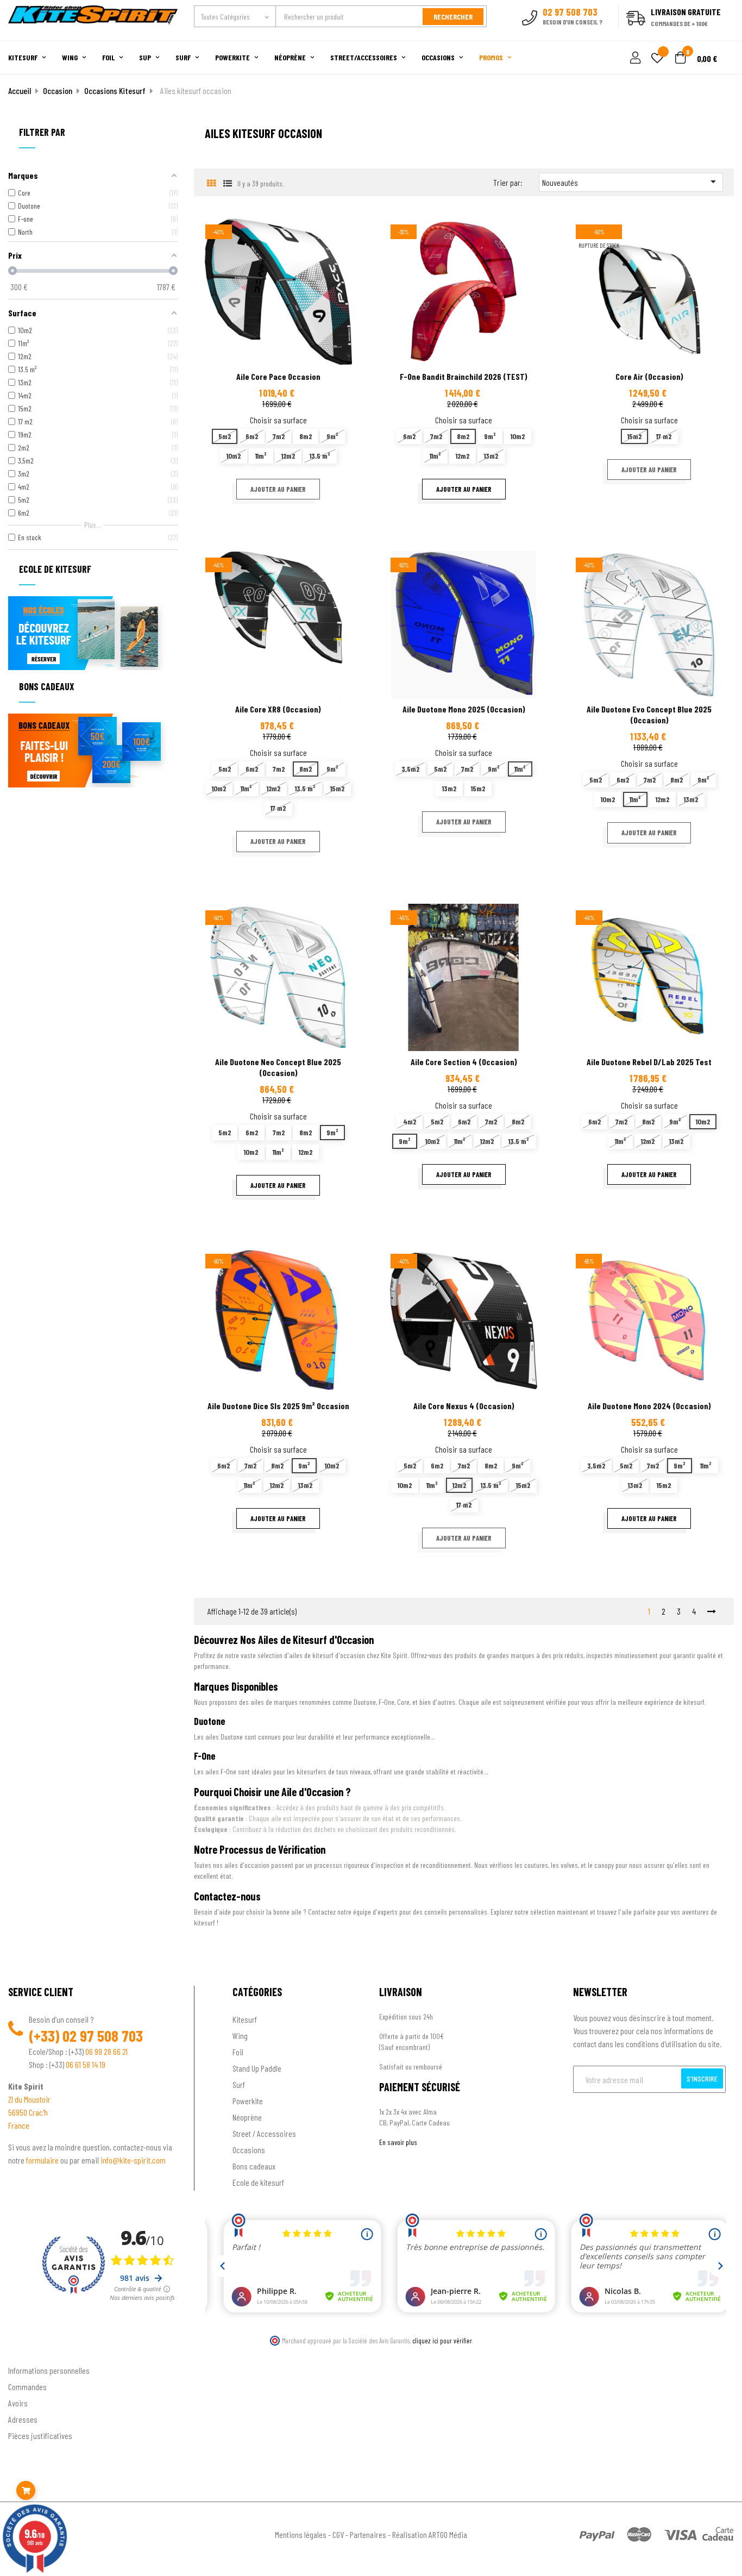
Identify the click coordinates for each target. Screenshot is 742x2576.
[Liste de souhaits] (657, 59)
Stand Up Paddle (257, 2068)
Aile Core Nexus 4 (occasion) (464, 1406)
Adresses (23, 2419)
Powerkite (248, 2101)
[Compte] (721, 35)
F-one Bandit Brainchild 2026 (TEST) (464, 376)
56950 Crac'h (28, 2112)
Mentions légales (301, 2534)
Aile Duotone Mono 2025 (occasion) (464, 709)
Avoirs (18, 2403)
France (19, 2125)
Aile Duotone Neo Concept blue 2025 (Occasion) (278, 1067)
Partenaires (368, 2534)
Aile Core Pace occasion (278, 376)
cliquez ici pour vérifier (442, 2341)
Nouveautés (631, 182)
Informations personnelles (49, 2370)
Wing (240, 2036)
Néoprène (247, 2117)
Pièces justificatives (40, 2436)
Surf (239, 2084)
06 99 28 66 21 (106, 2051)
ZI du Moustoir (29, 2099)
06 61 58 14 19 (86, 2064)
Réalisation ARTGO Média (430, 2534)
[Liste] (228, 183)
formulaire (43, 2160)
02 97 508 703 (103, 2036)
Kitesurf (245, 2019)
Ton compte (27, 2353)
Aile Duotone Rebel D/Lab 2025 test (649, 1062)
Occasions (249, 2150)
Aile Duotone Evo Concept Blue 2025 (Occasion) (649, 714)
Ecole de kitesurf (258, 2182)
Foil (238, 2052)
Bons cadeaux (254, 2166)
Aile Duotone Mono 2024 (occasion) (649, 1406)
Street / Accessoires (264, 2133)
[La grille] (212, 183)
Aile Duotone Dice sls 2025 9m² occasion (278, 1406)
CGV (338, 2534)
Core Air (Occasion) (649, 376)
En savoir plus (398, 2142)
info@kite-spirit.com (133, 2160)
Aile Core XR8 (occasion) (278, 709)
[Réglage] (634, 58)
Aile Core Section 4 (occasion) (464, 1062)
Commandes (27, 2387)
